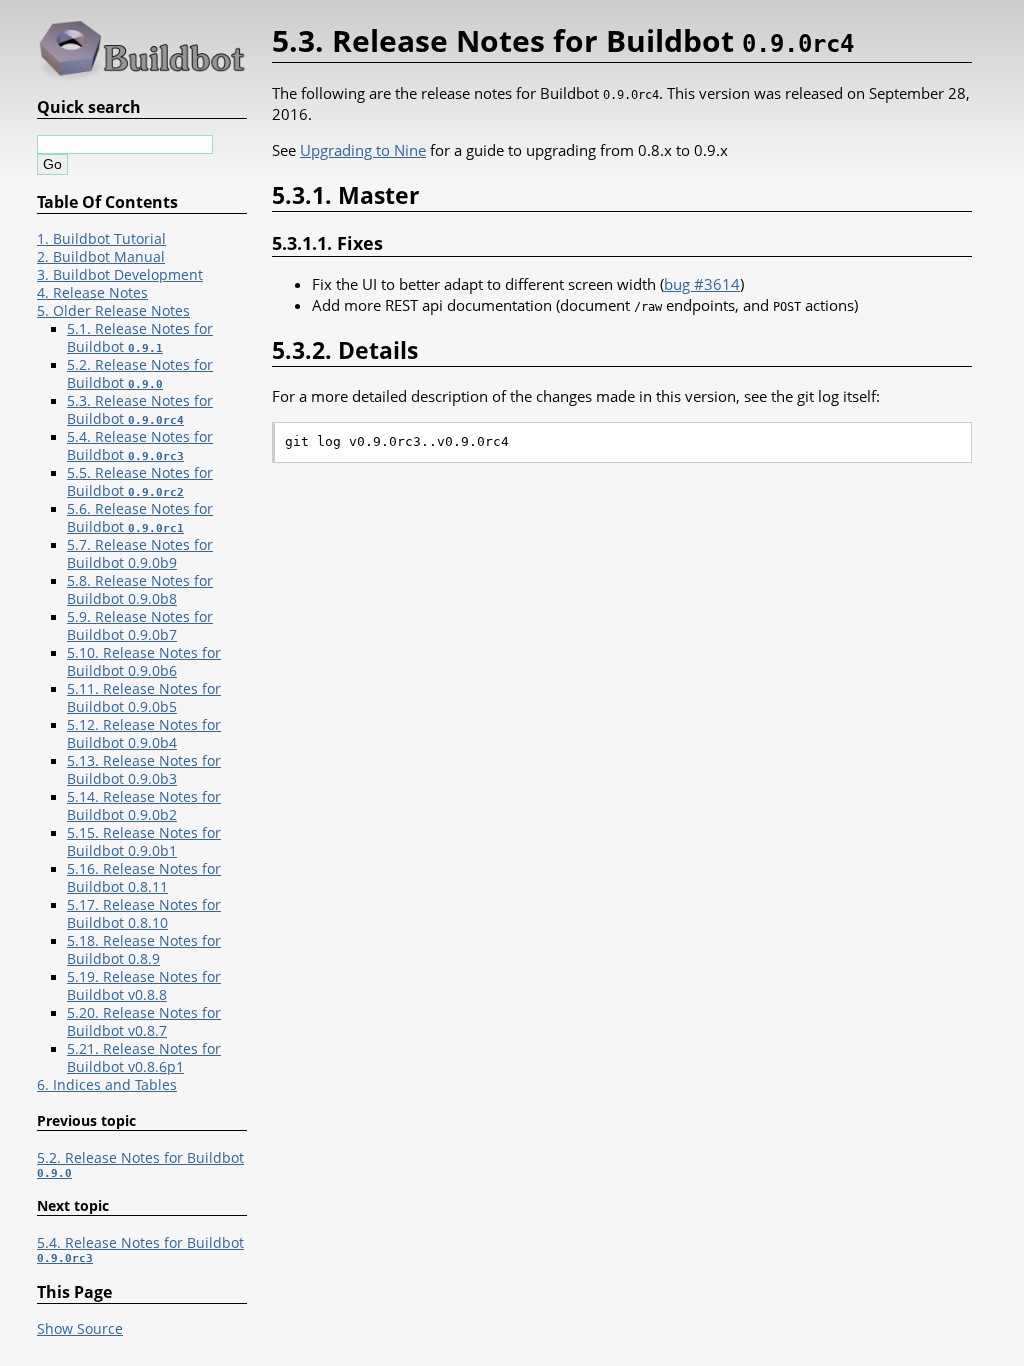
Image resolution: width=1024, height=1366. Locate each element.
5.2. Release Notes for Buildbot (140, 374)
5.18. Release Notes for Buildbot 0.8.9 (144, 950)
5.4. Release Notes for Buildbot (140, 446)
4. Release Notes (92, 293)
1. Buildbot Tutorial (101, 239)
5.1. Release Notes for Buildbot (140, 338)
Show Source (80, 1329)
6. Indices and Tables (107, 1085)
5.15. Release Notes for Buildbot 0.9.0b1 (144, 842)
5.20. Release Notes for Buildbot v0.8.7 (144, 1022)
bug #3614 (702, 284)
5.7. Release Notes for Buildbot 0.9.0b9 (140, 554)
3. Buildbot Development (120, 275)
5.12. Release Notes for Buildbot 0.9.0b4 (144, 734)
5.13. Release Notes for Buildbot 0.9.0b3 (144, 770)
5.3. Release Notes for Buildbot (140, 410)
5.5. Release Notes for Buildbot (140, 482)
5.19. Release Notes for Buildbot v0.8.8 (144, 986)
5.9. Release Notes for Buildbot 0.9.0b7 (140, 626)
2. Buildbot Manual (101, 257)
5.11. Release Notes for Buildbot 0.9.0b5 (144, 698)
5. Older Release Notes (113, 311)
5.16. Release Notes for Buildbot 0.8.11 (144, 878)
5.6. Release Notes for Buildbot (140, 518)
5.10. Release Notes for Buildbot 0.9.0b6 (144, 662)
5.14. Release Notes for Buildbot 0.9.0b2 (144, 806)
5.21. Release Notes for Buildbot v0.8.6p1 (144, 1058)
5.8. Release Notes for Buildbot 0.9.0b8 (140, 590)
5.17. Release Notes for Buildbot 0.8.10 (144, 914)
